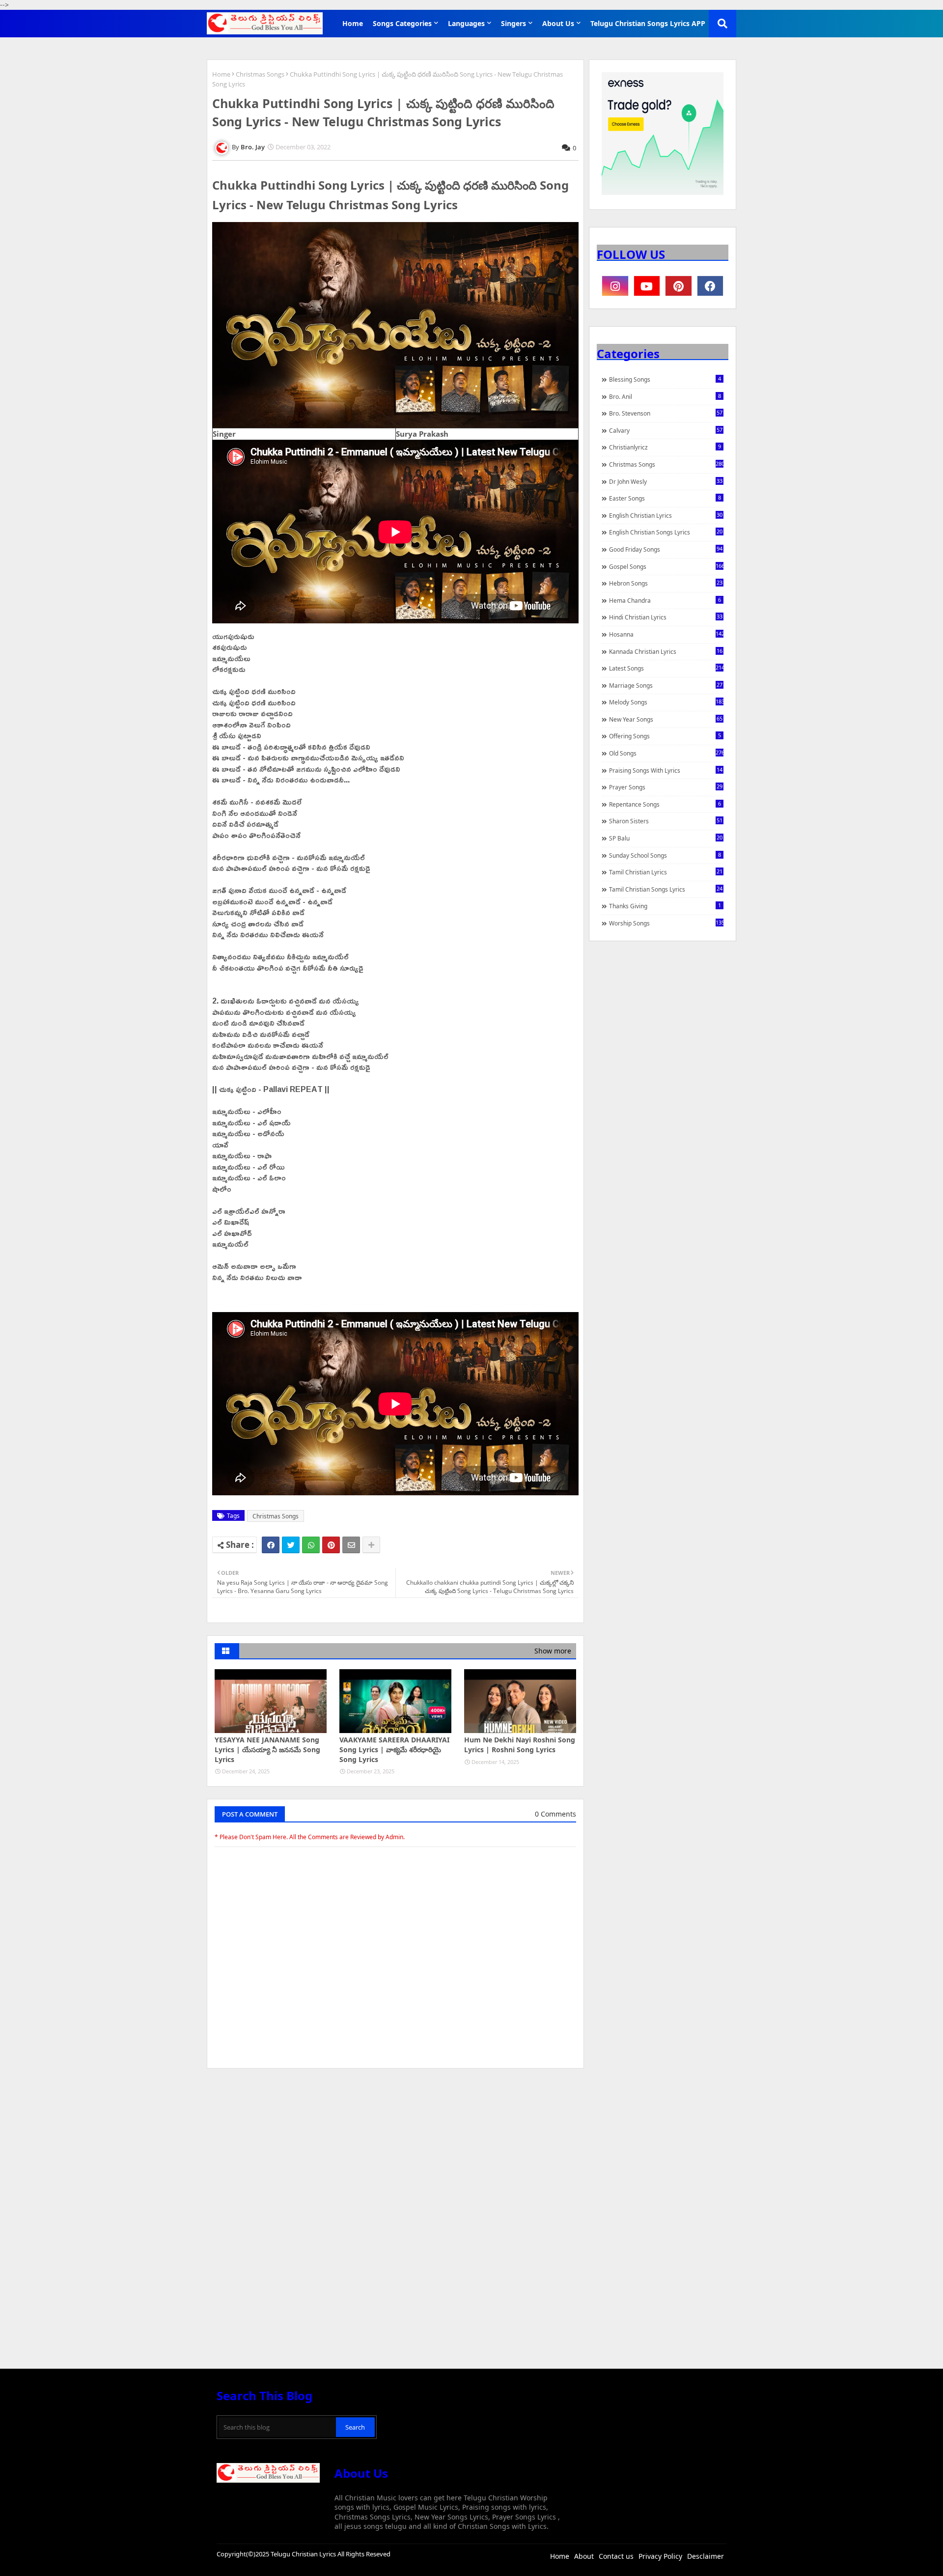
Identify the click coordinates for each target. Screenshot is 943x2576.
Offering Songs (665, 736)
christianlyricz (665, 447)
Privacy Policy (660, 2556)
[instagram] (615, 286)
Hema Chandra (665, 600)
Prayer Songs (666, 787)
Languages (466, 23)
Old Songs (666, 753)
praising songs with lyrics (666, 770)
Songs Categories (402, 23)
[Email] (351, 1545)
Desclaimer (706, 2556)
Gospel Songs (666, 566)
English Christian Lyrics (666, 515)
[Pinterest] (331, 1545)
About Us (558, 23)
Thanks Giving (665, 906)
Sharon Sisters (666, 821)
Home (353, 23)
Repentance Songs (665, 804)
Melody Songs (666, 702)
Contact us (616, 2556)
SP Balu (666, 838)
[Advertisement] (395, 2150)
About (584, 2556)
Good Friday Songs (666, 549)
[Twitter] (291, 1545)
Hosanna (666, 634)
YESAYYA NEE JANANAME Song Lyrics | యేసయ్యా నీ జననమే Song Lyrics (267, 1749)
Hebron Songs (666, 583)
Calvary (666, 430)
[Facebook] (271, 1545)
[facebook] (710, 286)
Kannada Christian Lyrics (666, 651)
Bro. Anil (665, 396)
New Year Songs (666, 719)
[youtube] (647, 286)
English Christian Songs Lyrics (666, 532)
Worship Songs (666, 923)
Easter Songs (665, 498)
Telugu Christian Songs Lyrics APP (648, 23)
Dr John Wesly (666, 481)
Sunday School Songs (665, 855)
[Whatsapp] (311, 1545)
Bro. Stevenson (666, 413)
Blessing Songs (665, 379)
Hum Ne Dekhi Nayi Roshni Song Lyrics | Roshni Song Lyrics (520, 1745)
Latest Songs (666, 668)
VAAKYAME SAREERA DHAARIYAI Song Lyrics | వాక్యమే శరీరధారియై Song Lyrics (394, 1749)
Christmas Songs (260, 74)
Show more (553, 1651)
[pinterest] (679, 286)
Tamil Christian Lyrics (666, 872)
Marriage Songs (666, 685)
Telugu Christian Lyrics (304, 2554)
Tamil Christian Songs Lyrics (666, 889)
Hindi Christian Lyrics (666, 617)
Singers (513, 23)
